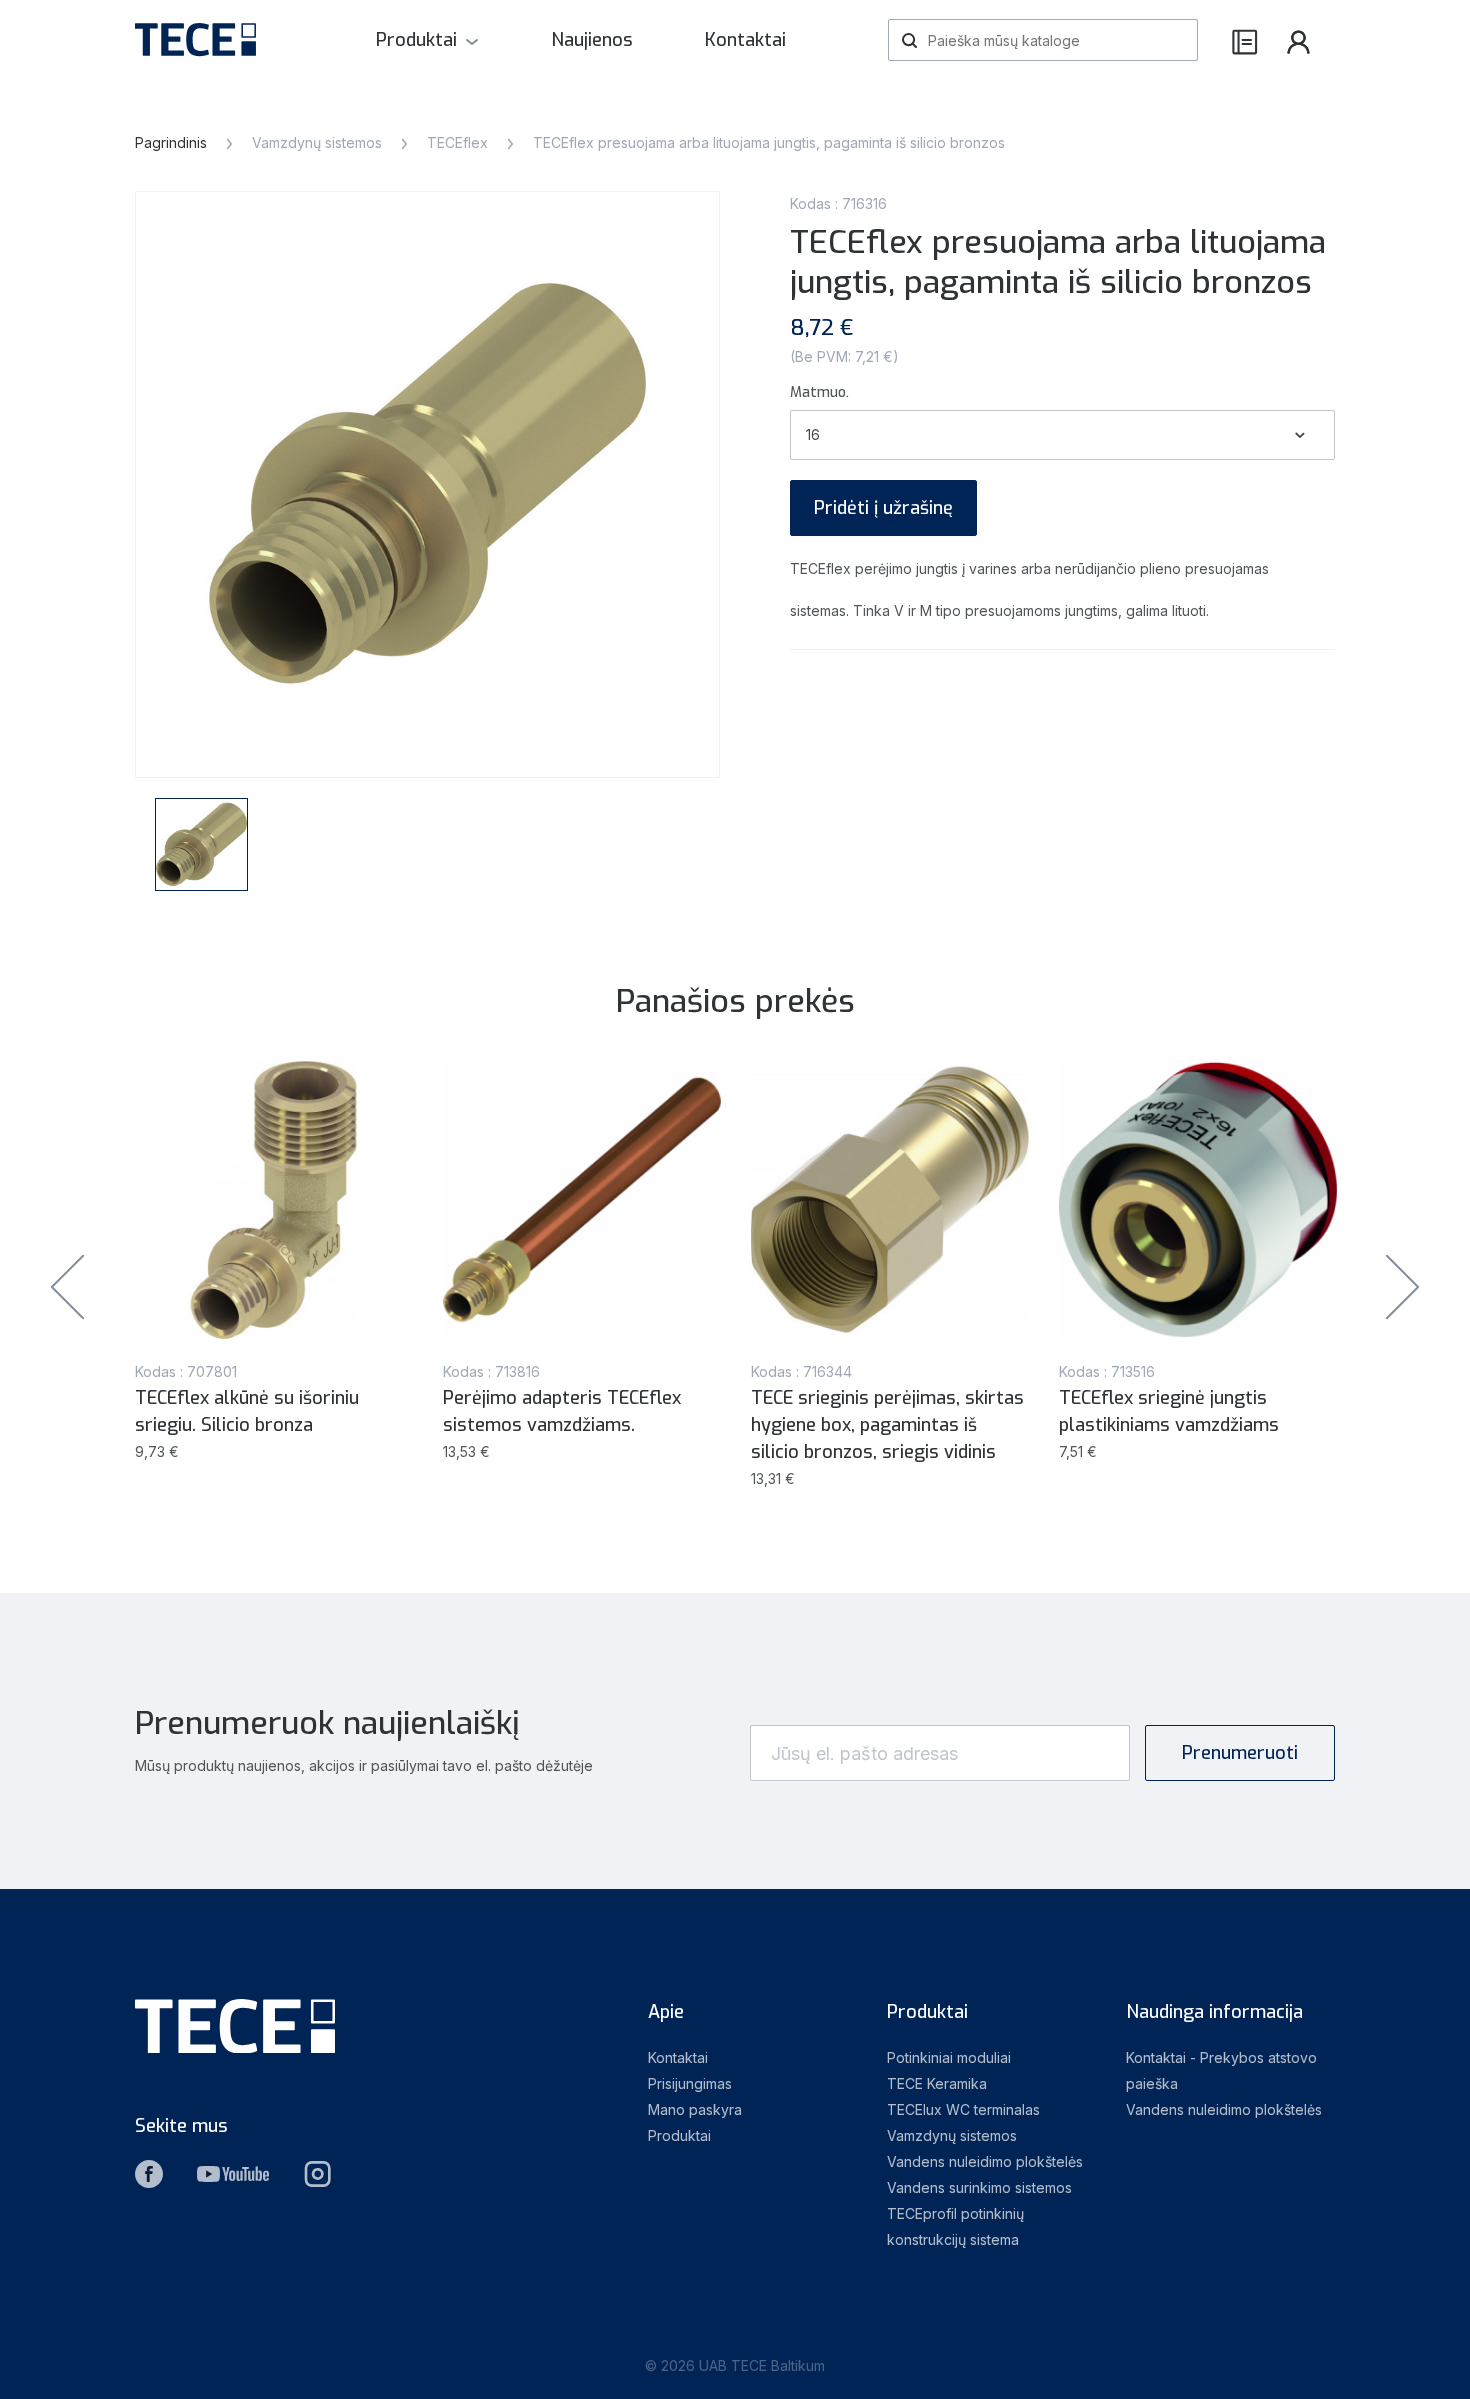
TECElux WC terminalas (963, 2109)
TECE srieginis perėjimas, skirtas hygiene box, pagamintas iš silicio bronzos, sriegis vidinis (887, 1425)
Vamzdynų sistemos (952, 2135)
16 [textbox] (813, 434)
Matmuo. (819, 392)
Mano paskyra (695, 2109)
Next (1402, 1286)
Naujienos (592, 40)
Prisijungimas (690, 2083)
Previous (67, 1286)
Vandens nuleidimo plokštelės (985, 2161)
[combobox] (1062, 435)
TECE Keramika (937, 2083)
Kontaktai (745, 40)
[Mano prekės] (1245, 40)
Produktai (416, 40)
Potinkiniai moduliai (949, 2057)
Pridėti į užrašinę (883, 508)
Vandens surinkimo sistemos (979, 2187)
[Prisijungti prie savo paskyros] (1298, 40)
